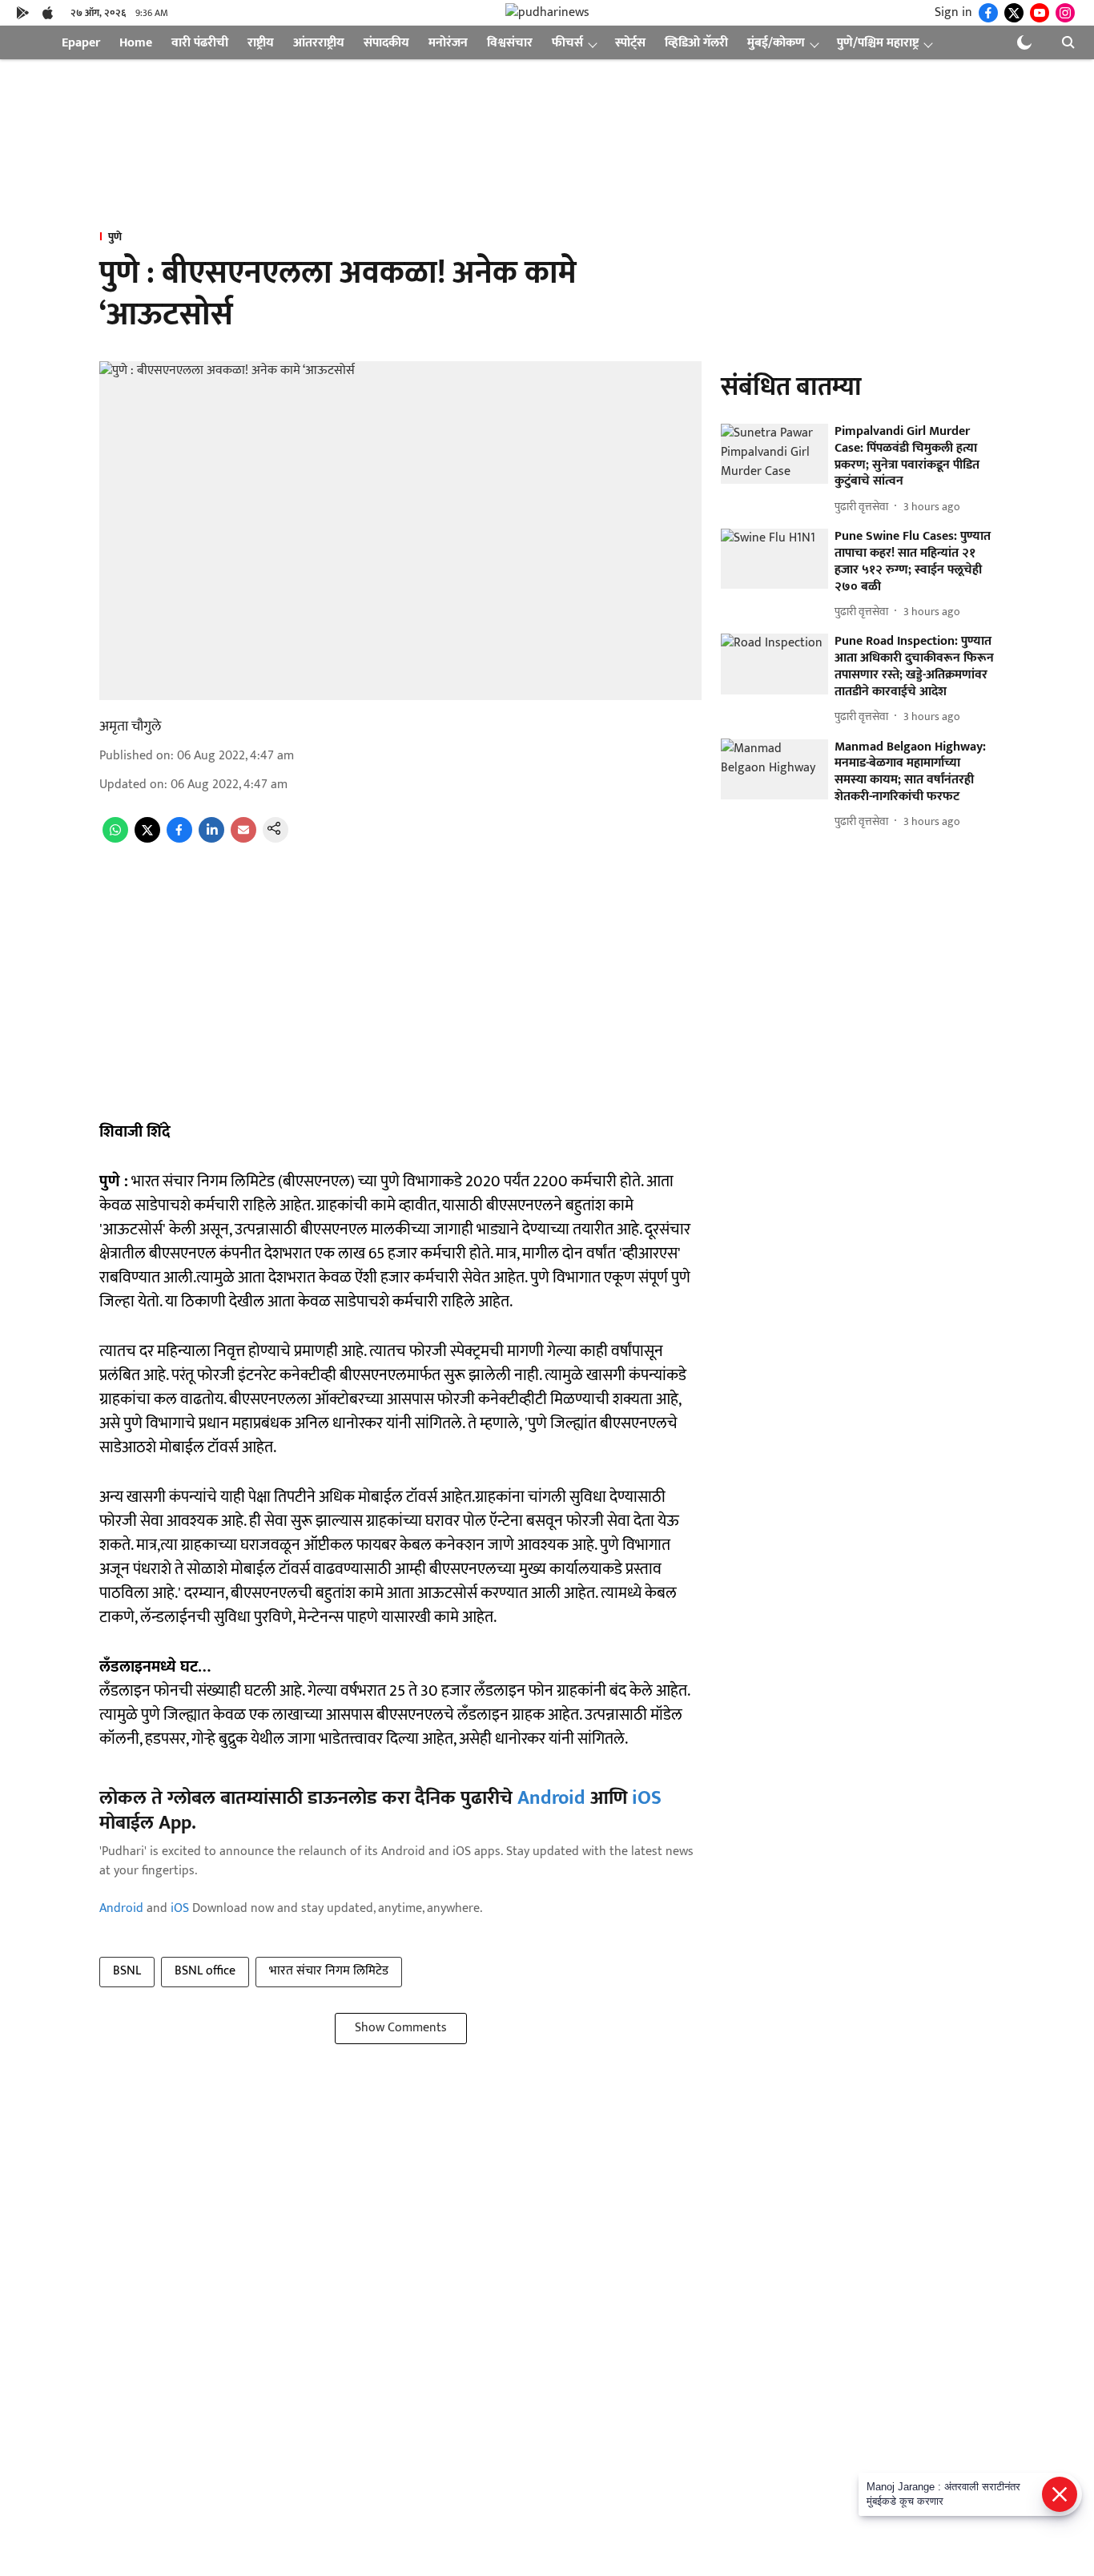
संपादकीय (386, 43)
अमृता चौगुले (130, 727)
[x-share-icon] (147, 839)
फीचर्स (567, 43)
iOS (647, 1798)
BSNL (127, 1971)
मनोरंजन (448, 43)
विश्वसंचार (510, 43)
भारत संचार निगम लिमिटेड (329, 1971)
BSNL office (205, 1971)
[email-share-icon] (243, 839)
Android (551, 1798)
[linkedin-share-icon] (211, 839)
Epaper (81, 43)
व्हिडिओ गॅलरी (696, 43)
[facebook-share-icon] (179, 839)
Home (136, 43)
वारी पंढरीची (200, 43)
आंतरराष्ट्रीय (319, 43)
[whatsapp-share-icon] (115, 839)
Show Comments (401, 2028)
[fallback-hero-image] (774, 454)
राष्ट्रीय (261, 43)
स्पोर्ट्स (630, 43)
